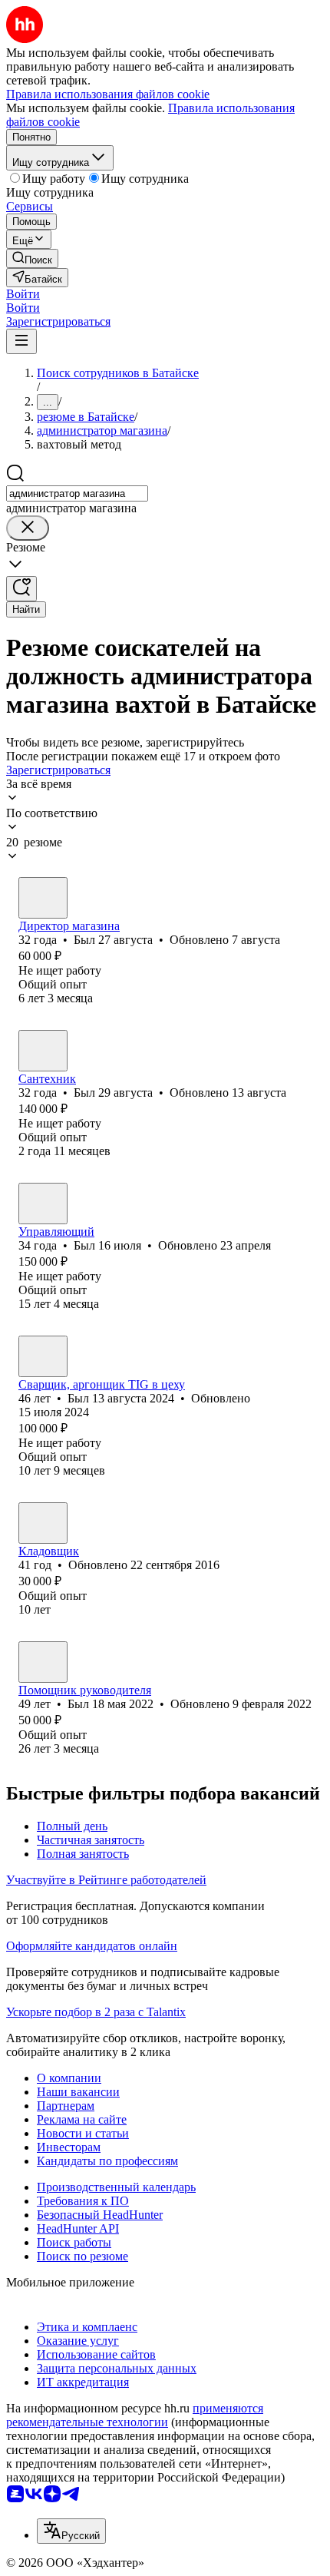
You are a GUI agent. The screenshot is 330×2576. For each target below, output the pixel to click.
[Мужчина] (43, 898)
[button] (23, 294)
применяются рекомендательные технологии (135, 2415)
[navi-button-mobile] (21, 341)
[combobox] (77, 493)
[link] (32, 258)
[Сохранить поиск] (21, 589)
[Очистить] (28, 528)
